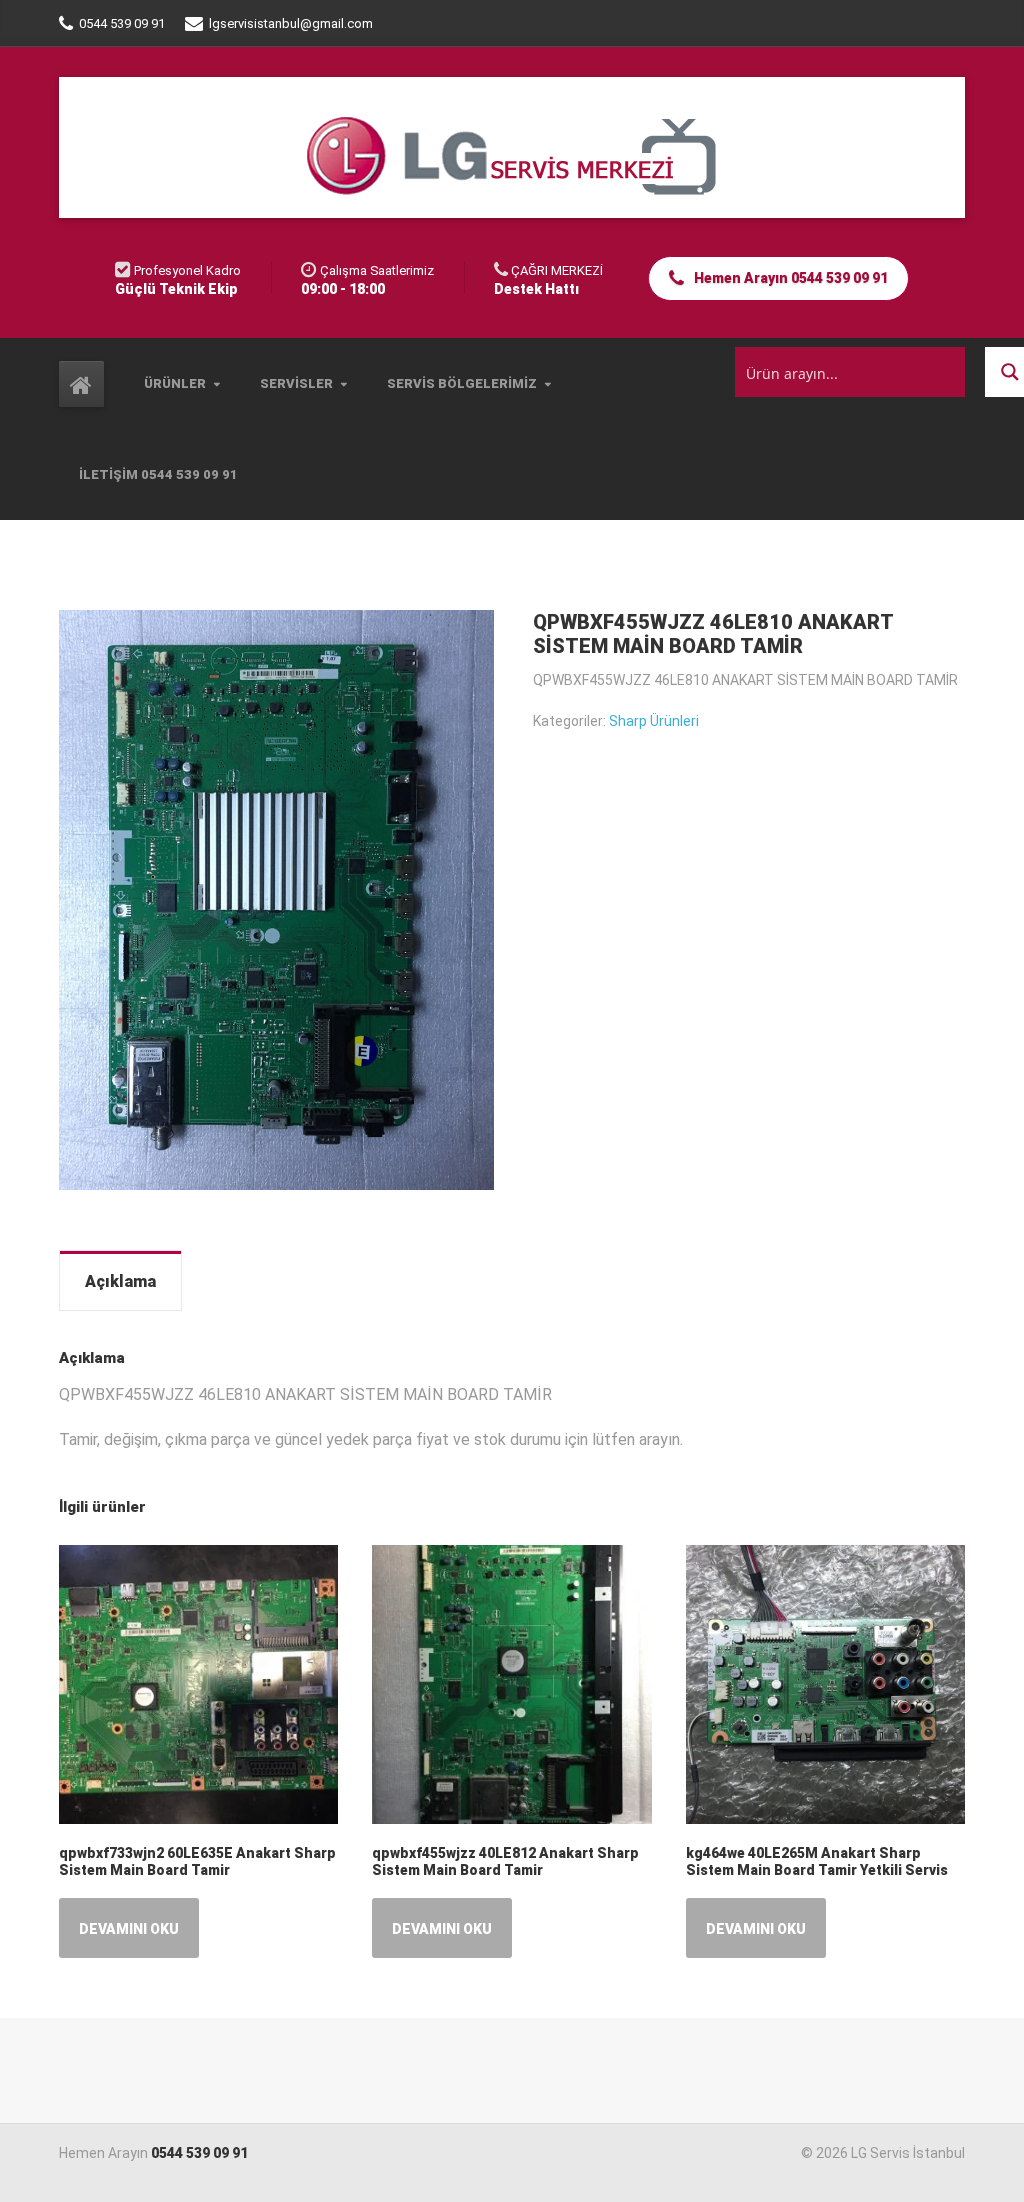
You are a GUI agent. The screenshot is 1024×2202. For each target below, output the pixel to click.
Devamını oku (129, 1929)
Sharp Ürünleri (654, 721)
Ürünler (175, 383)
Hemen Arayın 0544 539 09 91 (789, 278)
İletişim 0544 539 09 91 (158, 474)
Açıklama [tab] (120, 1281)
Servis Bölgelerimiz (462, 383)
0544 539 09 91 (199, 2153)
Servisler (296, 383)
